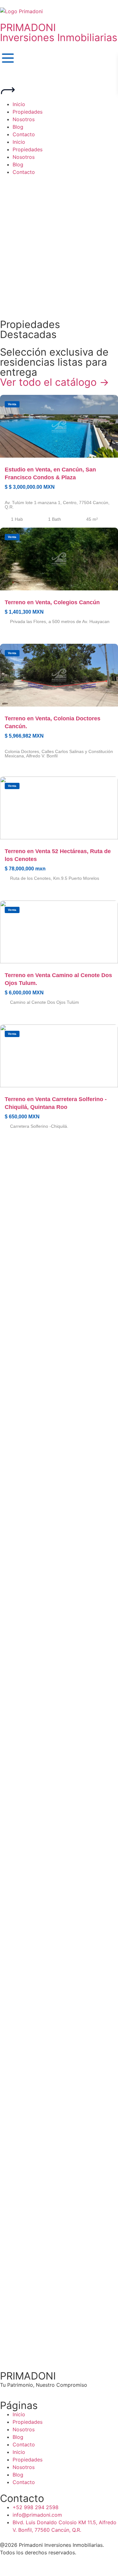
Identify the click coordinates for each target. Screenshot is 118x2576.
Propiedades (28, 2422)
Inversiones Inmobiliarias (59, 38)
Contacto (24, 2444)
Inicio (19, 2414)
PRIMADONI (28, 27)
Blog (18, 2437)
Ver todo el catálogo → (55, 382)
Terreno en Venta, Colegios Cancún (52, 602)
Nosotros (24, 2429)
